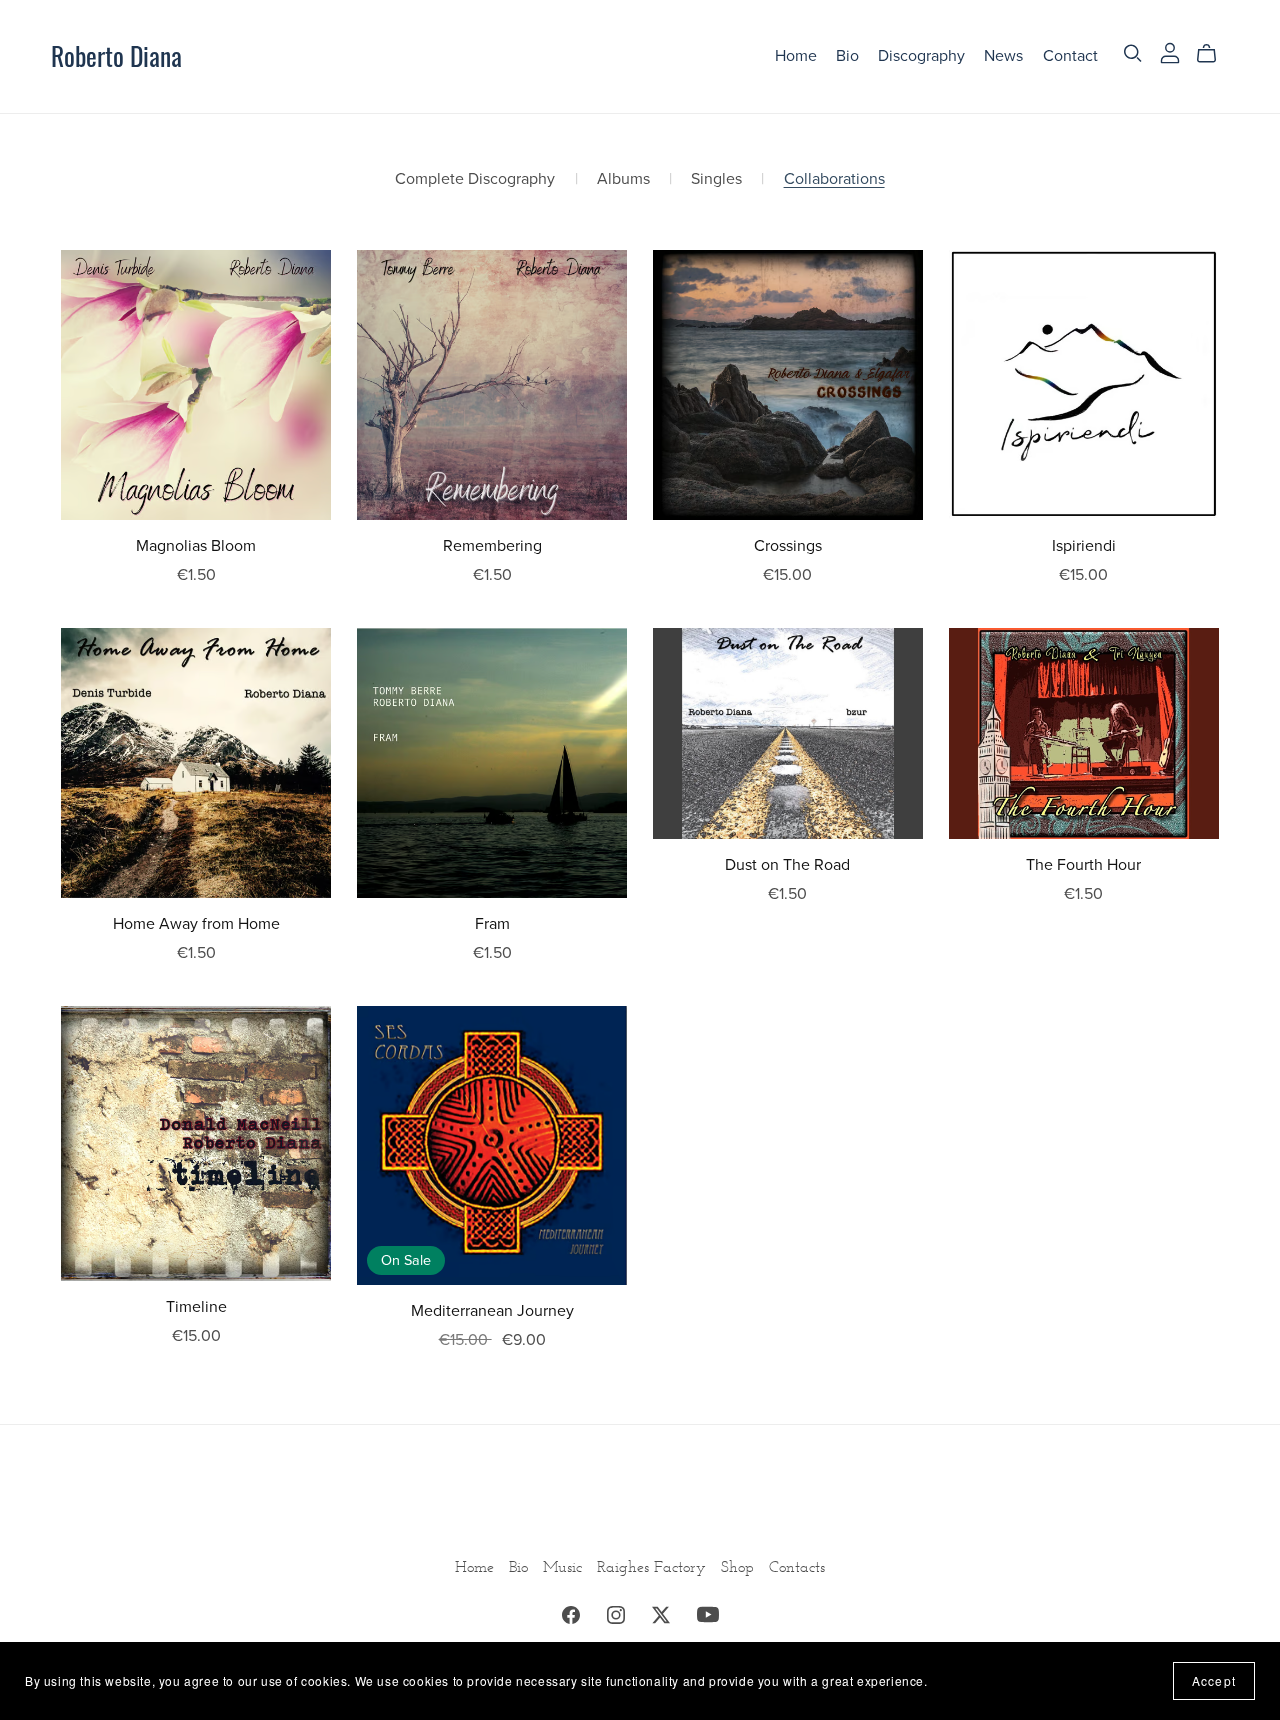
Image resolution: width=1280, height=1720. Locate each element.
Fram (492, 924)
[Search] (1133, 53)
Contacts (797, 1566)
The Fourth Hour (1083, 865)
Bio (847, 56)
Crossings (788, 546)
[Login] (1170, 51)
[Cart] (1214, 54)
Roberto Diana (116, 55)
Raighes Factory (654, 1566)
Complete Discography (475, 179)
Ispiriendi (1084, 546)
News (1003, 56)
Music (565, 1566)
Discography (921, 56)
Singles (716, 179)
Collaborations (834, 179)
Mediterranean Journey (492, 1311)
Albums (623, 179)
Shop (740, 1566)
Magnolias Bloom (196, 546)
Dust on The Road (787, 865)
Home (796, 56)
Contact (1070, 56)
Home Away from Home (196, 924)
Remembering (492, 546)
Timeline (196, 1307)
